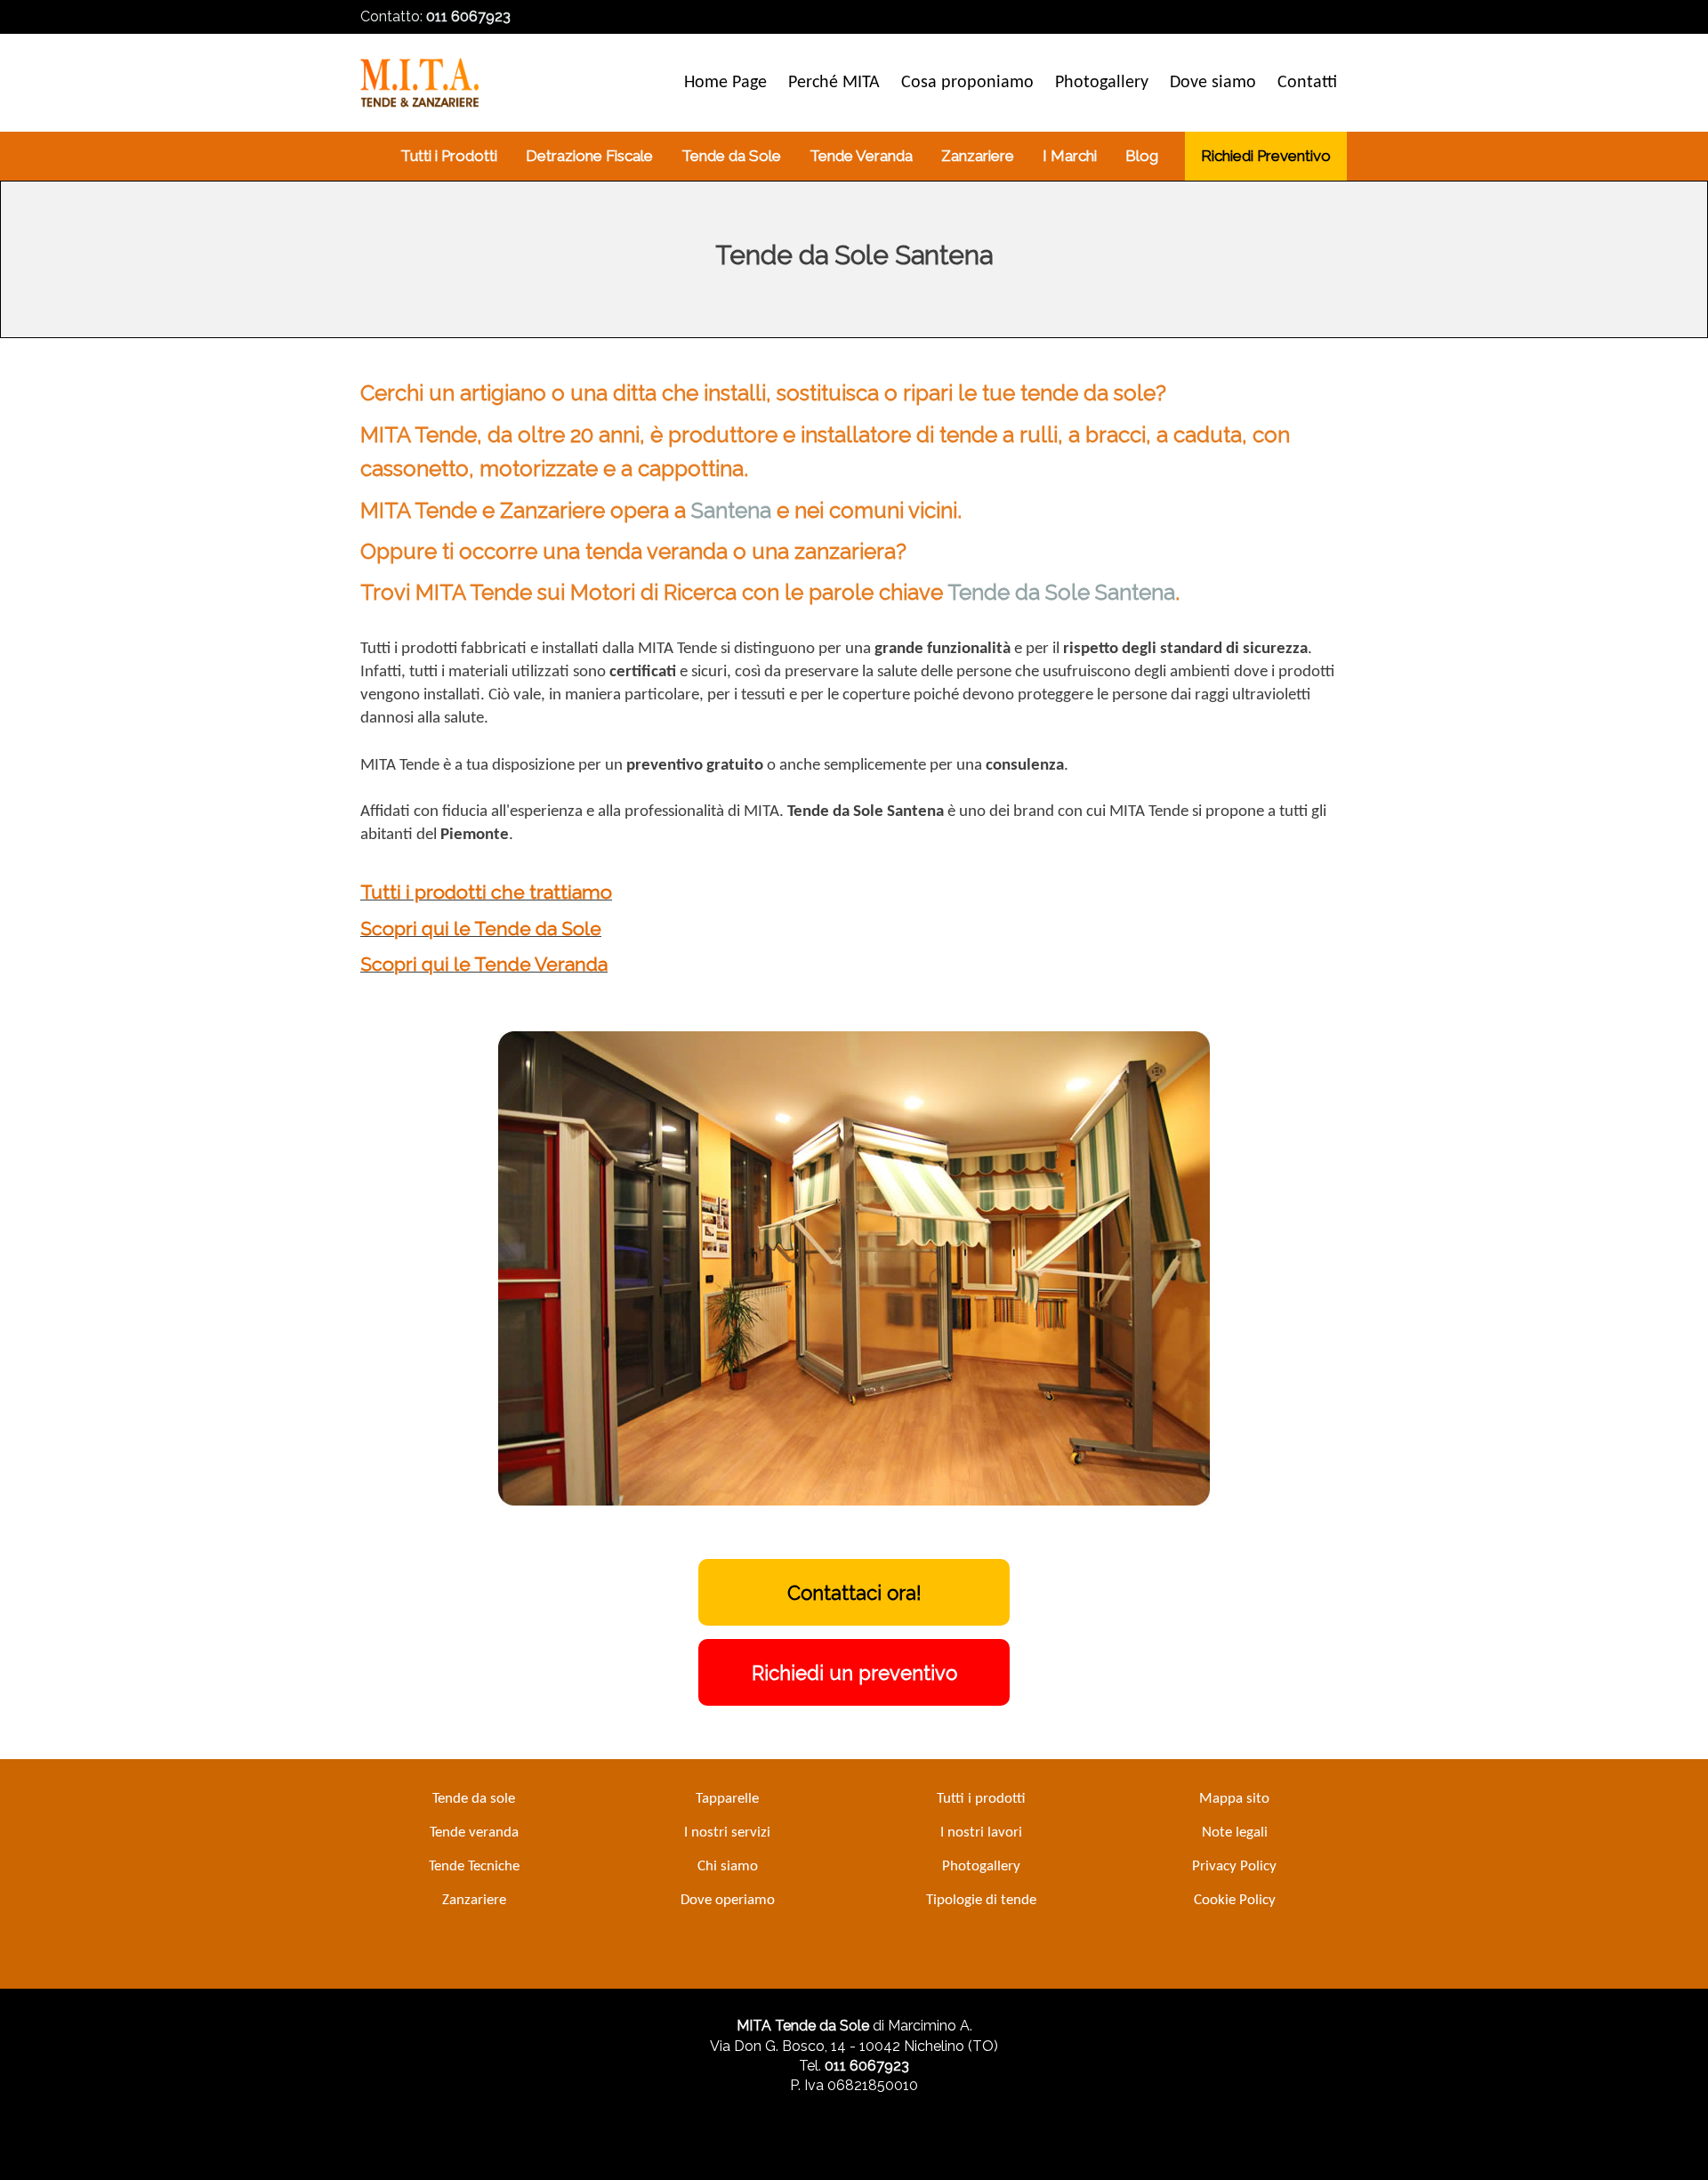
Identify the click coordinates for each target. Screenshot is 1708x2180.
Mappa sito (1234, 1799)
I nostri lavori (981, 1833)
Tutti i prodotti (981, 1799)
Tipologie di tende (981, 1900)
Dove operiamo (728, 1900)
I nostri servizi (727, 1833)
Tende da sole (474, 1799)
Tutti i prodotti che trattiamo (486, 892)
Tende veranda (474, 1833)
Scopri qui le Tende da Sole (481, 929)
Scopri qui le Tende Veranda (484, 964)
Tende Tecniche (474, 1866)
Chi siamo (728, 1866)
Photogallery (981, 1866)
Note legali (1235, 1833)
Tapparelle (727, 1799)
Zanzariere (474, 1900)
